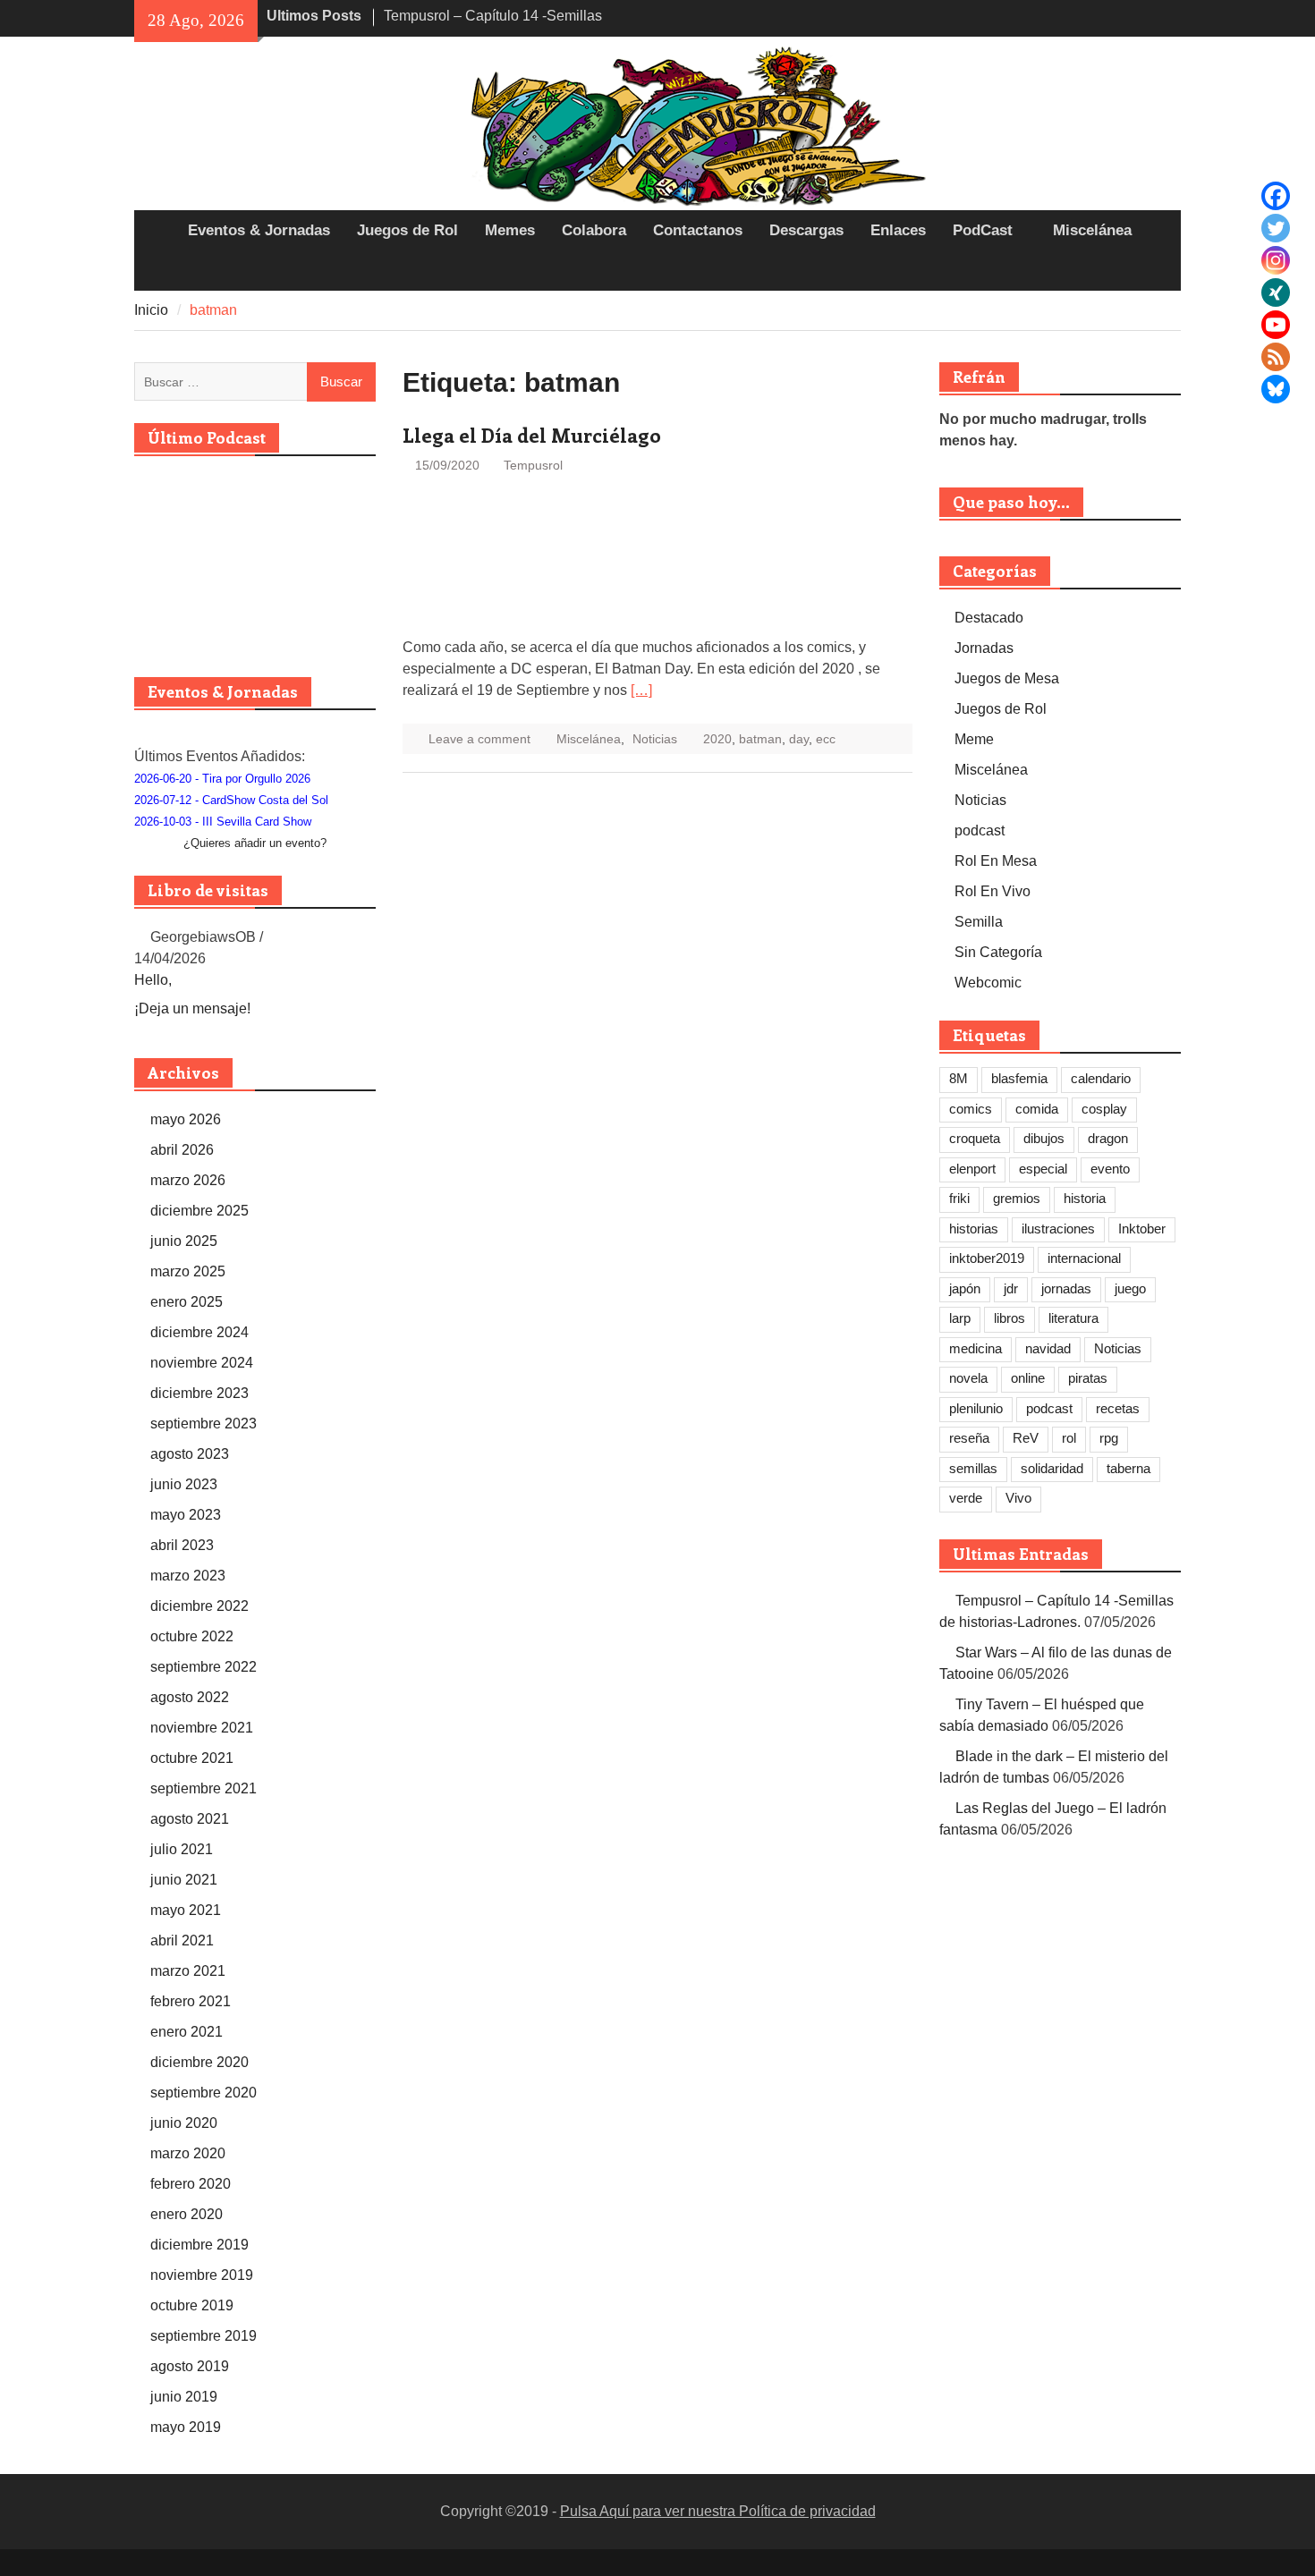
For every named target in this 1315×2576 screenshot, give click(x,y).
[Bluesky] (1276, 389)
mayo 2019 (186, 2427)
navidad (1048, 1348)
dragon (1108, 1138)
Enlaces (898, 230)
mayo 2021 (186, 1910)
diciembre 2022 (199, 1606)
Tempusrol (533, 465)
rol (1069, 1438)
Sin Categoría (998, 952)
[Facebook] (1276, 196)
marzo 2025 (188, 1271)
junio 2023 (184, 1484)
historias (974, 1229)
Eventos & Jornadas (259, 230)
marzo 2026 (188, 1180)
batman (760, 739)
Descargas (806, 230)
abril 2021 (182, 1940)
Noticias (655, 739)
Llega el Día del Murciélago (532, 435)
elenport (972, 1169)
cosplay (1104, 1109)
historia (1085, 1198)
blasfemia (1019, 1078)
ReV (1026, 1438)
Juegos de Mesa (1007, 678)
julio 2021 (182, 1849)
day (799, 739)
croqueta (975, 1138)
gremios (1017, 1198)
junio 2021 (184, 1880)
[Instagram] (1276, 260)
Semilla (979, 922)
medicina (976, 1348)
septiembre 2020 (204, 2093)
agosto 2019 (190, 2366)
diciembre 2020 (199, 2062)
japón (965, 1288)
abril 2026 (182, 1150)
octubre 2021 (192, 1758)
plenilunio (976, 1408)
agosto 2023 (190, 1454)
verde (966, 1498)
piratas (1088, 1378)
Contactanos (698, 230)
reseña (969, 1438)
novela (968, 1378)
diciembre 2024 (199, 1332)
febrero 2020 (191, 2184)
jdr (1011, 1288)
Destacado (989, 618)
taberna (1128, 1468)
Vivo (1018, 1498)
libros (1010, 1318)
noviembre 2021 (202, 1728)
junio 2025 (184, 1241)
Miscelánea (1092, 230)
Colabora (594, 230)
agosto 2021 (190, 1819)
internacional (1084, 1258)
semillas (973, 1468)
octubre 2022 (192, 1636)
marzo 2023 (188, 1576)
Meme (974, 739)
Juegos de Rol (407, 230)
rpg (1109, 1438)
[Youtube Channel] (1276, 325)
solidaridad (1052, 1468)
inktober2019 (987, 1258)
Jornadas (984, 648)
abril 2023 (182, 1545)
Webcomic (988, 983)
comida (1037, 1109)
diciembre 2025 (199, 1211)
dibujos (1044, 1138)
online (1028, 1378)
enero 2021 (187, 2032)
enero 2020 (187, 2214)
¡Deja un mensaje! (192, 1008)
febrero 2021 (191, 2001)
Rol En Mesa (996, 861)
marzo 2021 (188, 1971)
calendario (1101, 1078)
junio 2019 (184, 2397)
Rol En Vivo (993, 891)
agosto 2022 (190, 1697)
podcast (980, 830)
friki (959, 1198)
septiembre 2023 (204, 1424)
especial (1043, 1169)
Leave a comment (479, 739)
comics (971, 1109)
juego (1130, 1288)
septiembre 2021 (204, 1788)
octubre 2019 (192, 2305)
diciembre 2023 (199, 1393)
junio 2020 (184, 2123)
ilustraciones (1058, 1229)
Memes (510, 230)
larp (960, 1318)
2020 (717, 739)
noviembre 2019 (202, 2275)
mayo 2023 (186, 1515)
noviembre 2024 (202, 1363)
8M (959, 1078)
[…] (641, 690)
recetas (1118, 1408)
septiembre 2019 (204, 2336)
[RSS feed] (1276, 357)
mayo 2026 (186, 1119)
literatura (1073, 1318)
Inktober (1142, 1229)
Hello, (153, 980)
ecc (826, 739)
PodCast (983, 230)
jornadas (1066, 1288)
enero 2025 (187, 1302)
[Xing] (1276, 292)
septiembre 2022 (204, 1667)
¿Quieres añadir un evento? (255, 843)
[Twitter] (1276, 228)
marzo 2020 (188, 2153)
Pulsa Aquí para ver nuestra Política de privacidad (718, 2511)
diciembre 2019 (199, 2245)
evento (1110, 1169)
